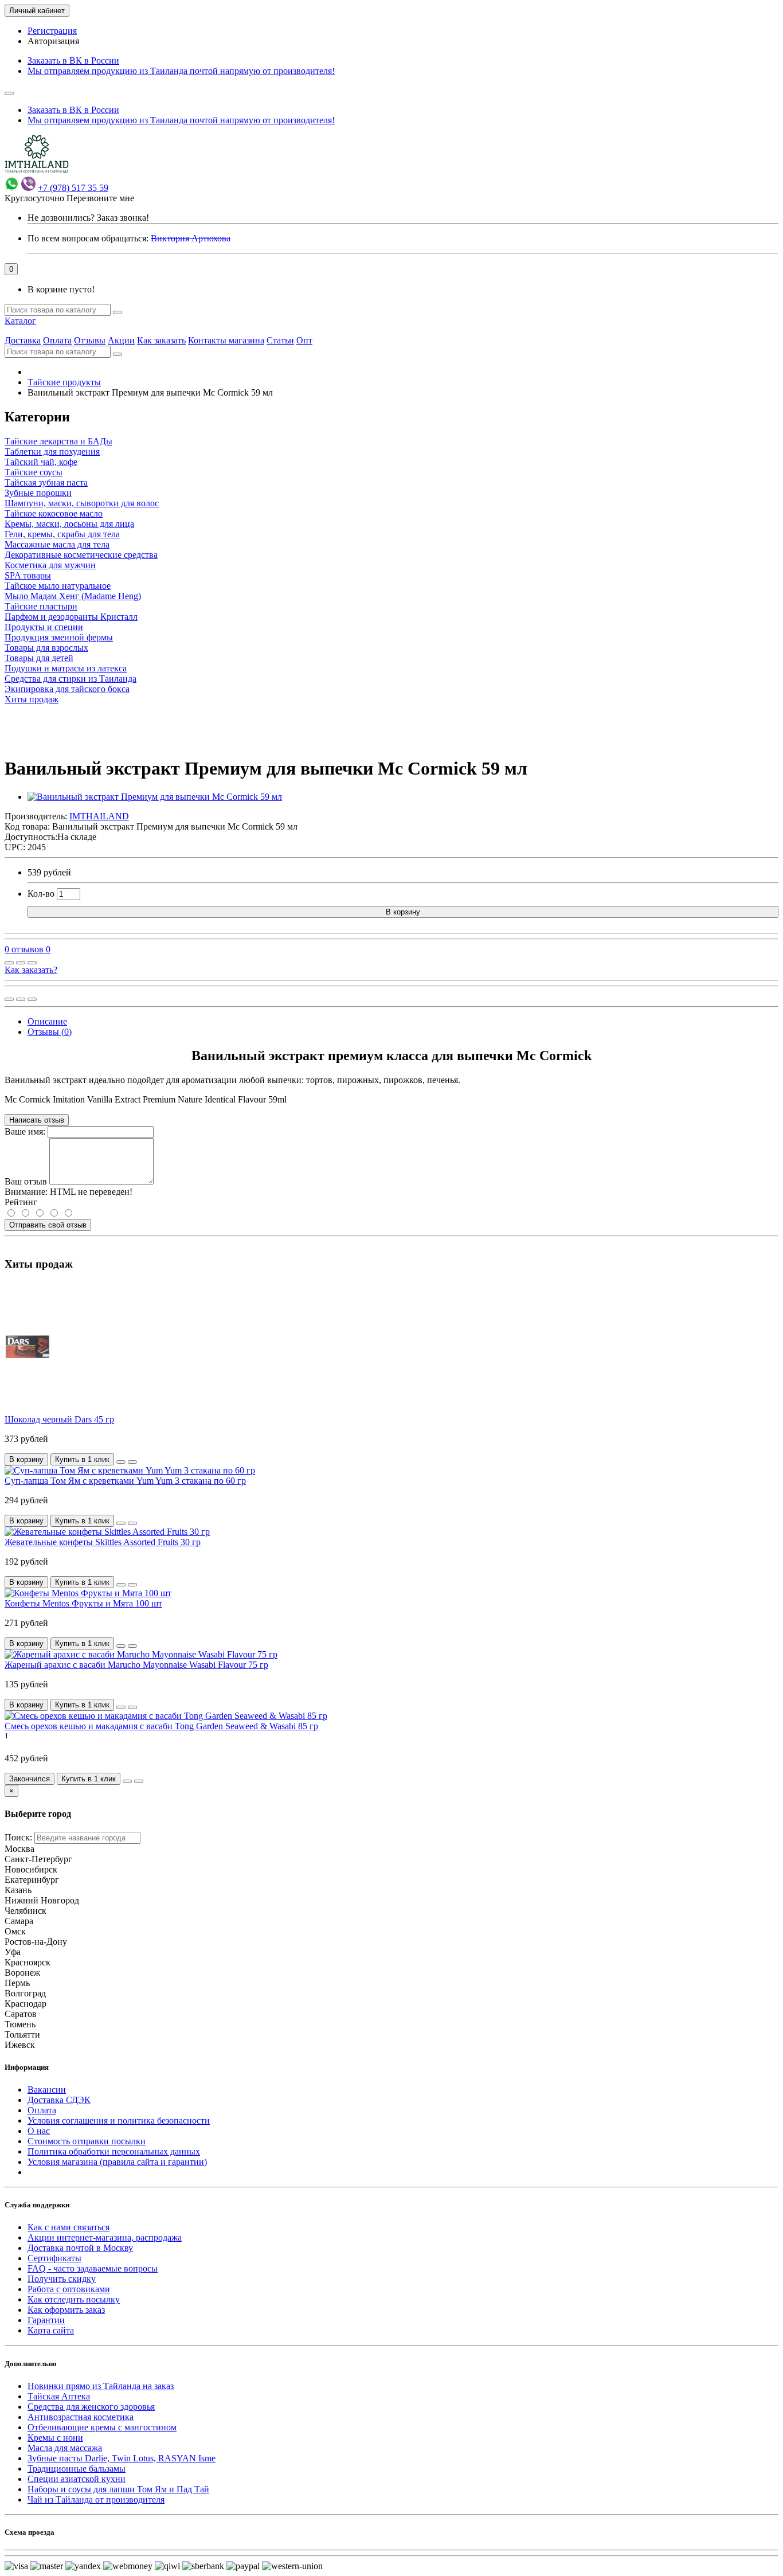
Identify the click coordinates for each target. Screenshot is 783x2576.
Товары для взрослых (46, 648)
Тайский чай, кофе (41, 462)
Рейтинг (21, 1202)
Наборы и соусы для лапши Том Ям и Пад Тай (118, 2489)
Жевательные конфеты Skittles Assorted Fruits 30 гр (103, 1542)
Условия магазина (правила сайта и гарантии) (117, 2162)
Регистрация (52, 31)
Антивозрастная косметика (81, 2417)
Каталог (20, 321)
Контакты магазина (226, 340)
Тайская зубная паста (46, 482)
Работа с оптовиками (69, 2289)
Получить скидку (62, 2279)
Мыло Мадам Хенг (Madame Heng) (73, 596)
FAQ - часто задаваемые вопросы (93, 2268)
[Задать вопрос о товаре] (9, 963)
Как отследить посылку (74, 2299)
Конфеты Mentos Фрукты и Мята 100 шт (83, 1603)
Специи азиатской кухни (77, 2479)
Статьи (280, 340)
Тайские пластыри (41, 606)
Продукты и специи (44, 627)
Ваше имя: (25, 1131)
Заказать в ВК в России (73, 60)
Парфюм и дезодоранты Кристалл (71, 617)
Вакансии (47, 2090)
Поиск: (18, 1837)
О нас (39, 2131)
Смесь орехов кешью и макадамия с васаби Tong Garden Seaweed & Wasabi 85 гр (161, 1726)
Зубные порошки (38, 493)
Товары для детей (39, 658)
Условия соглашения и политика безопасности (119, 2120)
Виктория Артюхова (191, 238)
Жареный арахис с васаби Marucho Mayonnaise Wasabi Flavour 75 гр (136, 1665)
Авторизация (53, 41)
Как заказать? (31, 970)
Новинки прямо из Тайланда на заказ (101, 2386)
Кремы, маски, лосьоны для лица (69, 524)
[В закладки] (21, 963)
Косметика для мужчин (50, 565)
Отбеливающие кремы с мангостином (102, 2427)
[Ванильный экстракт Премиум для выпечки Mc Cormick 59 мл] (155, 797)
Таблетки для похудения (52, 452)
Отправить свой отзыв (48, 1225)
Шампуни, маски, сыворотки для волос (82, 503)
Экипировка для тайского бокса (67, 689)
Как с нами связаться (68, 2227)
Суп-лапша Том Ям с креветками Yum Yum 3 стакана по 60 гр (125, 1481)
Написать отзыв (37, 1120)
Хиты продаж (32, 699)
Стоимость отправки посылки (87, 2141)
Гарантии (46, 2320)
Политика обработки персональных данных (114, 2151)
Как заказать (161, 340)
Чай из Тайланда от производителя (96, 2499)
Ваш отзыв (26, 1181)
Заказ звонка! (88, 218)
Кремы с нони (55, 2438)
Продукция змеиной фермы (59, 637)
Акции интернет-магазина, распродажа (105, 2237)
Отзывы (90, 340)
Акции (121, 340)
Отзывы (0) (50, 1032)
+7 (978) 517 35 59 (73, 188)
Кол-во (41, 894)
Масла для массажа (65, 2448)
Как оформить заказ (66, 2310)
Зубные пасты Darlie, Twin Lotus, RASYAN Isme (122, 2458)
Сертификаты (54, 2258)
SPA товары (28, 575)
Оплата (57, 340)
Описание (47, 1021)
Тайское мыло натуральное (58, 586)
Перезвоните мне (100, 198)
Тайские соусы (34, 472)
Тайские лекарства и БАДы (58, 441)
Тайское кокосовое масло (54, 513)
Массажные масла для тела (57, 544)
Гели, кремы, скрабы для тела (62, 534)
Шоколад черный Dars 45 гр (59, 1419)
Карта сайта (51, 2330)
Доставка (23, 340)
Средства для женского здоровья (91, 2407)
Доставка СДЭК (59, 2100)
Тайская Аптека (59, 2396)
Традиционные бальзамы (77, 2468)
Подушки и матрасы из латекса (66, 668)
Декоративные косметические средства (81, 555)
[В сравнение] (32, 963)
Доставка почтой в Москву (80, 2248)
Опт (304, 340)
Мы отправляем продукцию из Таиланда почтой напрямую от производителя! (181, 71)
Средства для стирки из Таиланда (71, 679)
